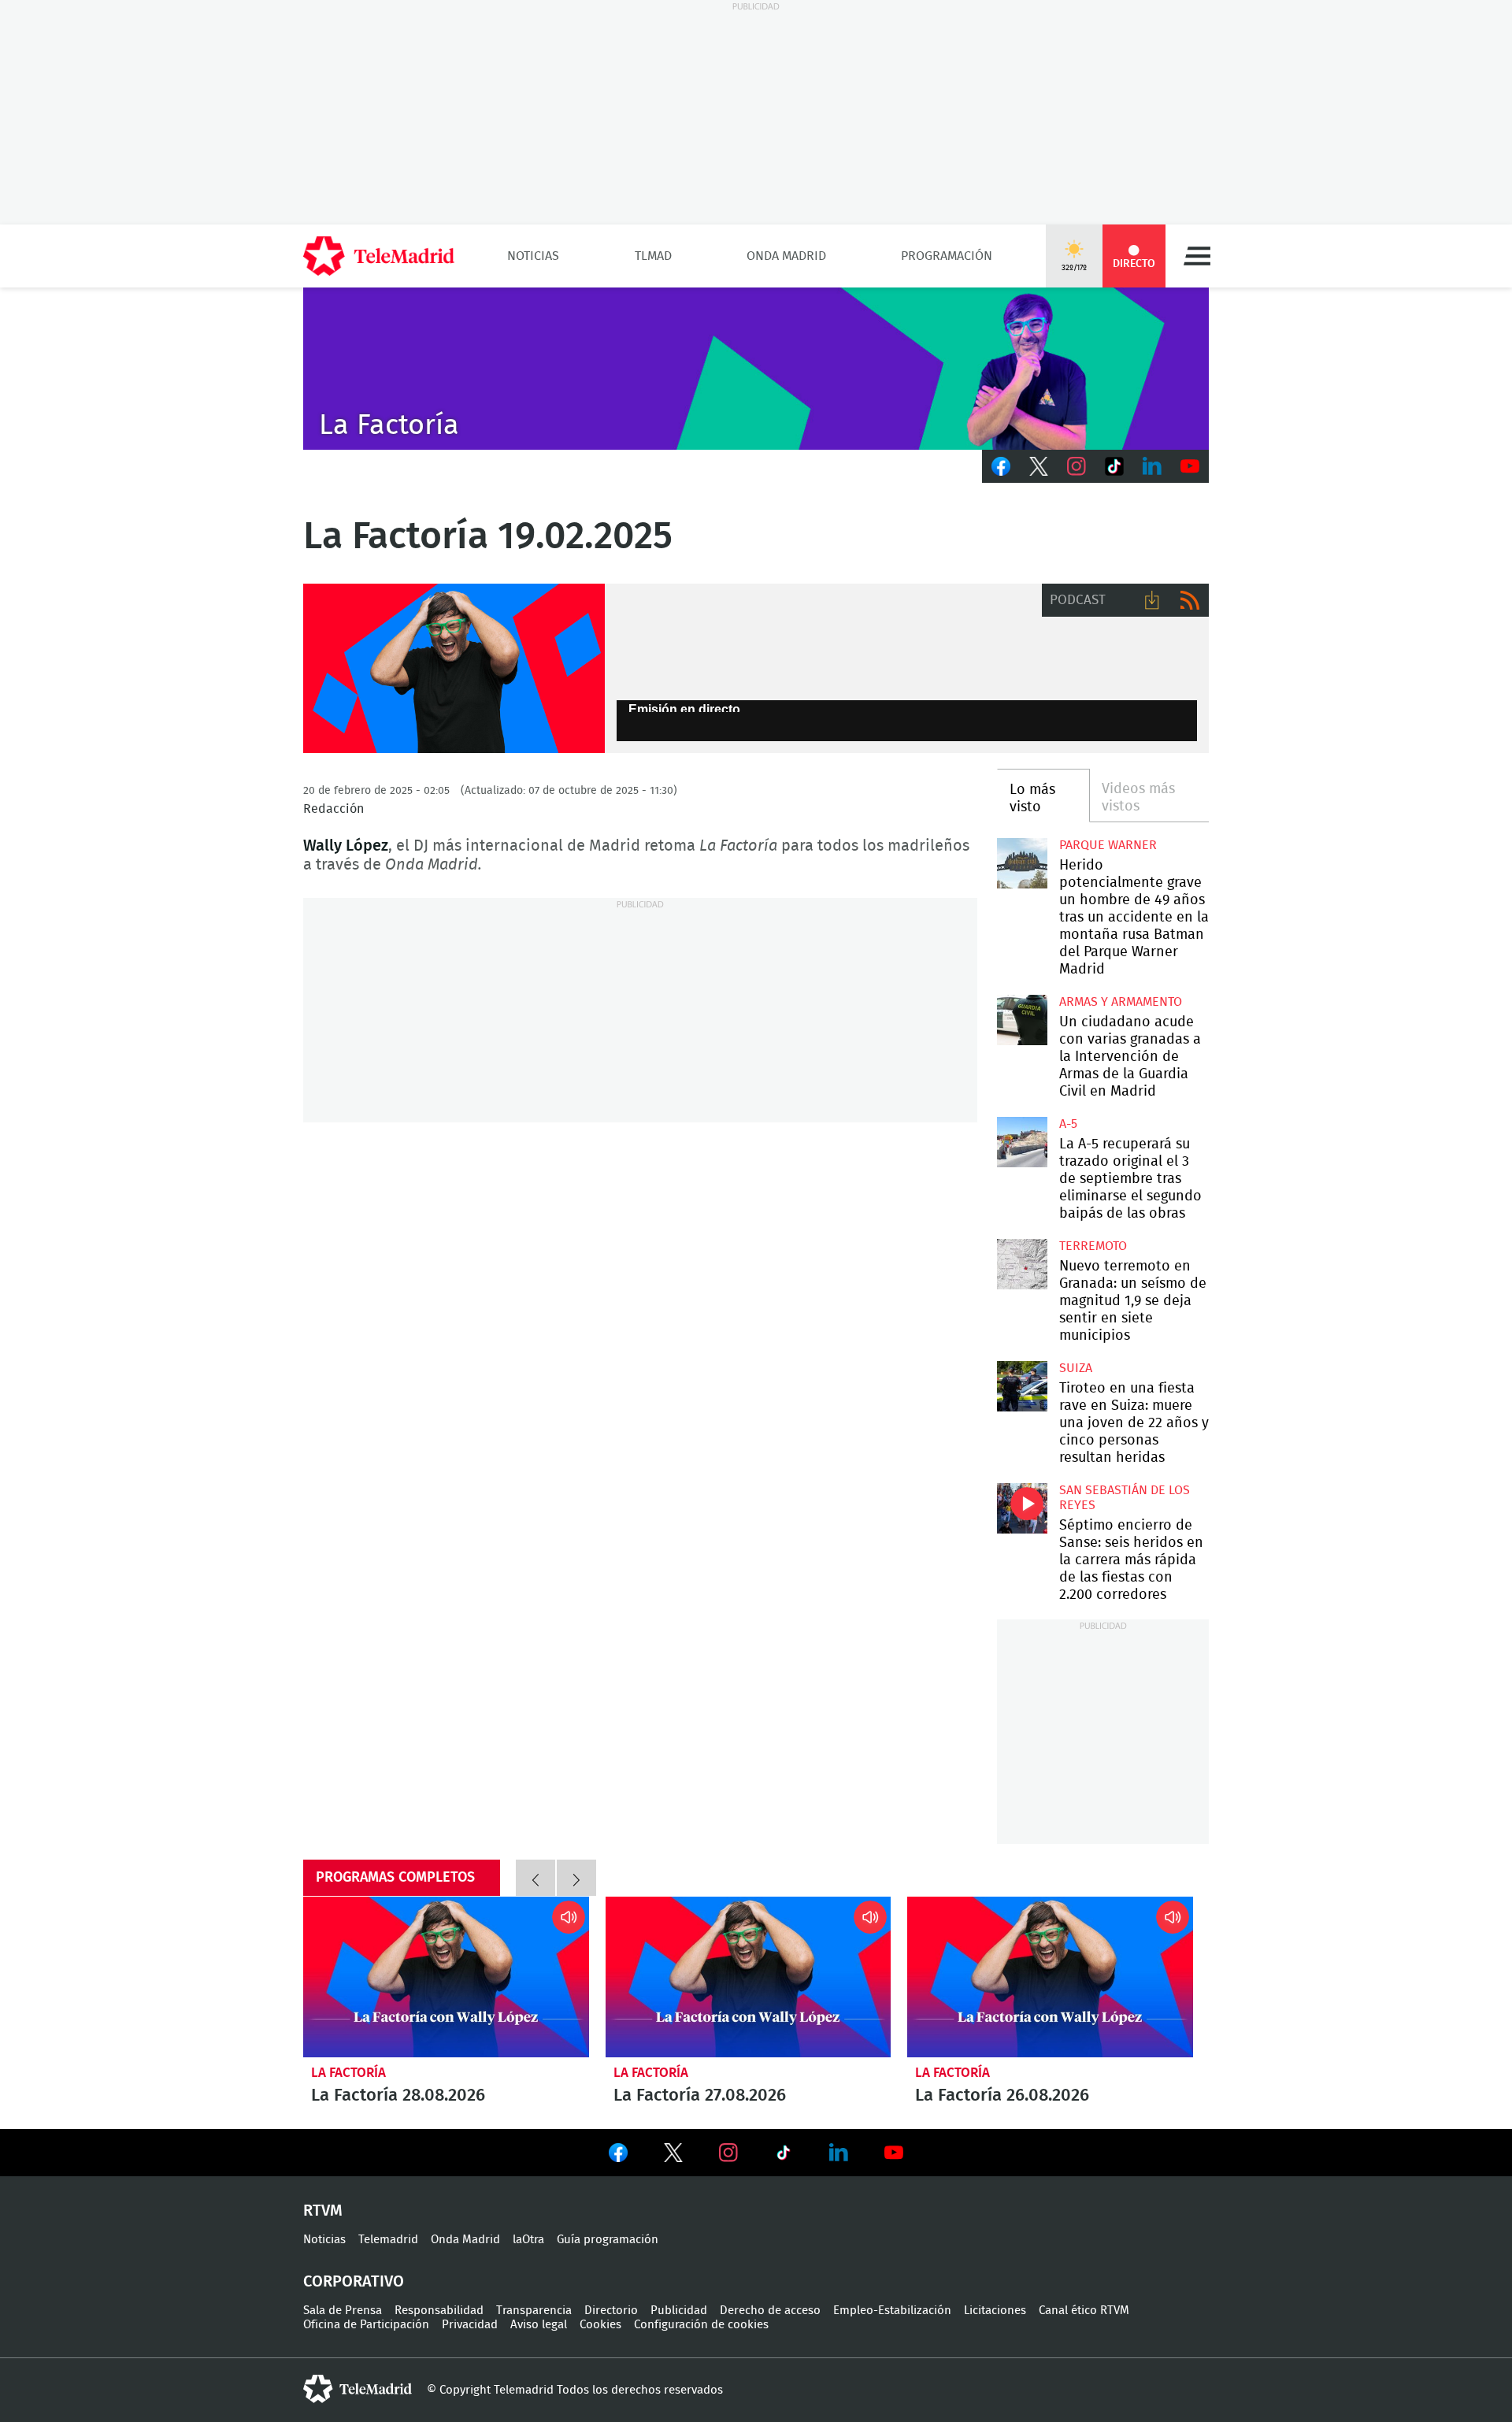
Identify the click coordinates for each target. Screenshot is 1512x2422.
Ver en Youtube (894, 2153)
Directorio (611, 2311)
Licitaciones (995, 2311)
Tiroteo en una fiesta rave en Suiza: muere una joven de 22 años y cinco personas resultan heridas (1022, 1386)
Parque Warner (1108, 845)
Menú (1197, 256)
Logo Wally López (454, 669)
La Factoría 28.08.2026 (446, 1977)
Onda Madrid (786, 256)
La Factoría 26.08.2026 (1050, 1977)
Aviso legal (539, 2325)
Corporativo (354, 2282)
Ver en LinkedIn (839, 2153)
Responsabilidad (439, 2311)
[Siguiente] (576, 1878)
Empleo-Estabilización (892, 2311)
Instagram (1077, 466)
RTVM (323, 2211)
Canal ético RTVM (1084, 2311)
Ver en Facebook (618, 2156)
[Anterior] (535, 1878)
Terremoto (1093, 1246)
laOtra (528, 2240)
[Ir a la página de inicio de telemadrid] (379, 256)
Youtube (1190, 466)
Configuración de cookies (701, 2325)
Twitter (1039, 466)
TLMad (653, 256)
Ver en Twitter (673, 2156)
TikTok (1114, 466)
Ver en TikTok (784, 2156)
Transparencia (534, 2311)
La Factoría (348, 2073)
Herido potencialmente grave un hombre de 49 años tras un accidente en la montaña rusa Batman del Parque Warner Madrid (1022, 863)
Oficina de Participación (366, 2325)
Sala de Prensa (343, 2311)
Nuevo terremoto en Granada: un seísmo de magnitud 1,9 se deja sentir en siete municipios (1022, 1264)
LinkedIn (1152, 466)
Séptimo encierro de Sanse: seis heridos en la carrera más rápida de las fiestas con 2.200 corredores (1022, 1508)
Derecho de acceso (770, 2311)
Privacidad (470, 2325)
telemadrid (358, 2389)
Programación (947, 256)
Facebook (1001, 466)
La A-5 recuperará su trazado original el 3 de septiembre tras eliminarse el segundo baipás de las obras (1022, 1142)
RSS (1190, 600)
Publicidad (679, 2311)
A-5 (1068, 1124)
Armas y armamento (1121, 1002)
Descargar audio (1152, 600)
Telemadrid (388, 2240)
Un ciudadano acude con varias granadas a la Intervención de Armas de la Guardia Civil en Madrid (1022, 1020)
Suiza (1076, 1368)
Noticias (533, 256)
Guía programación (608, 2240)
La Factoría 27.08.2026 (749, 1977)
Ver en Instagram (728, 2153)
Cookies (600, 2325)
